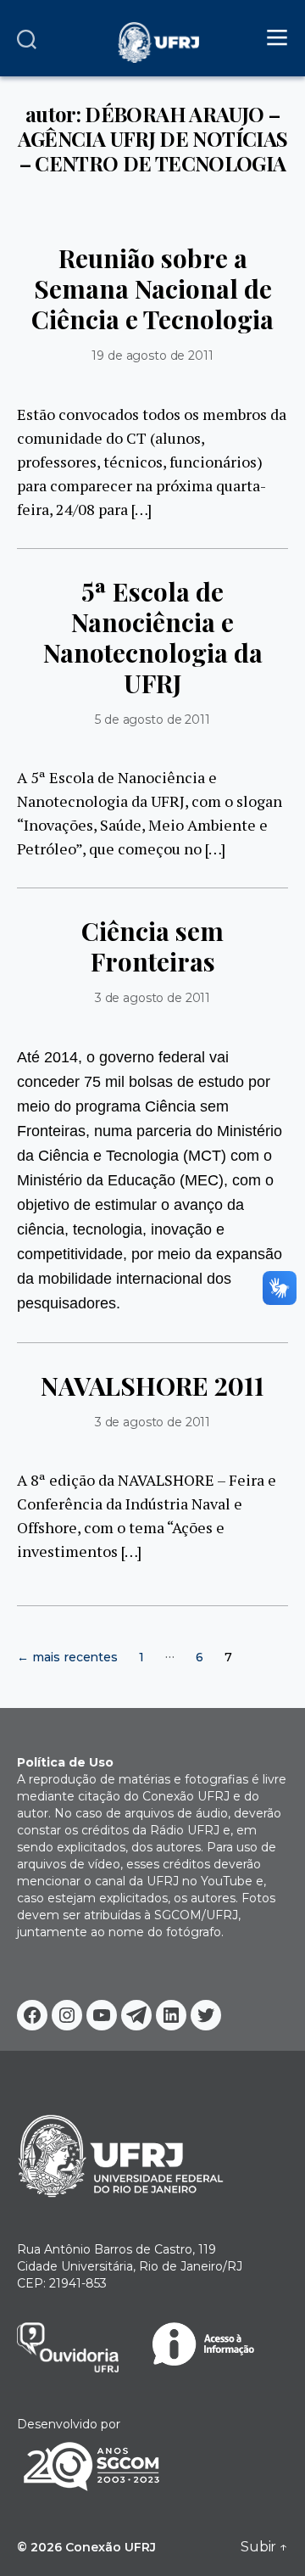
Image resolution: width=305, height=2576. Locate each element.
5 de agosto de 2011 (152, 720)
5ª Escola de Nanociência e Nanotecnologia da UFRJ (153, 637)
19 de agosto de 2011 (152, 356)
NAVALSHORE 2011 (152, 1386)
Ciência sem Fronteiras (152, 946)
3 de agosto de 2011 (152, 998)
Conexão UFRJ (111, 2547)
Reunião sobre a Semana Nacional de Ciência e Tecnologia (152, 288)
